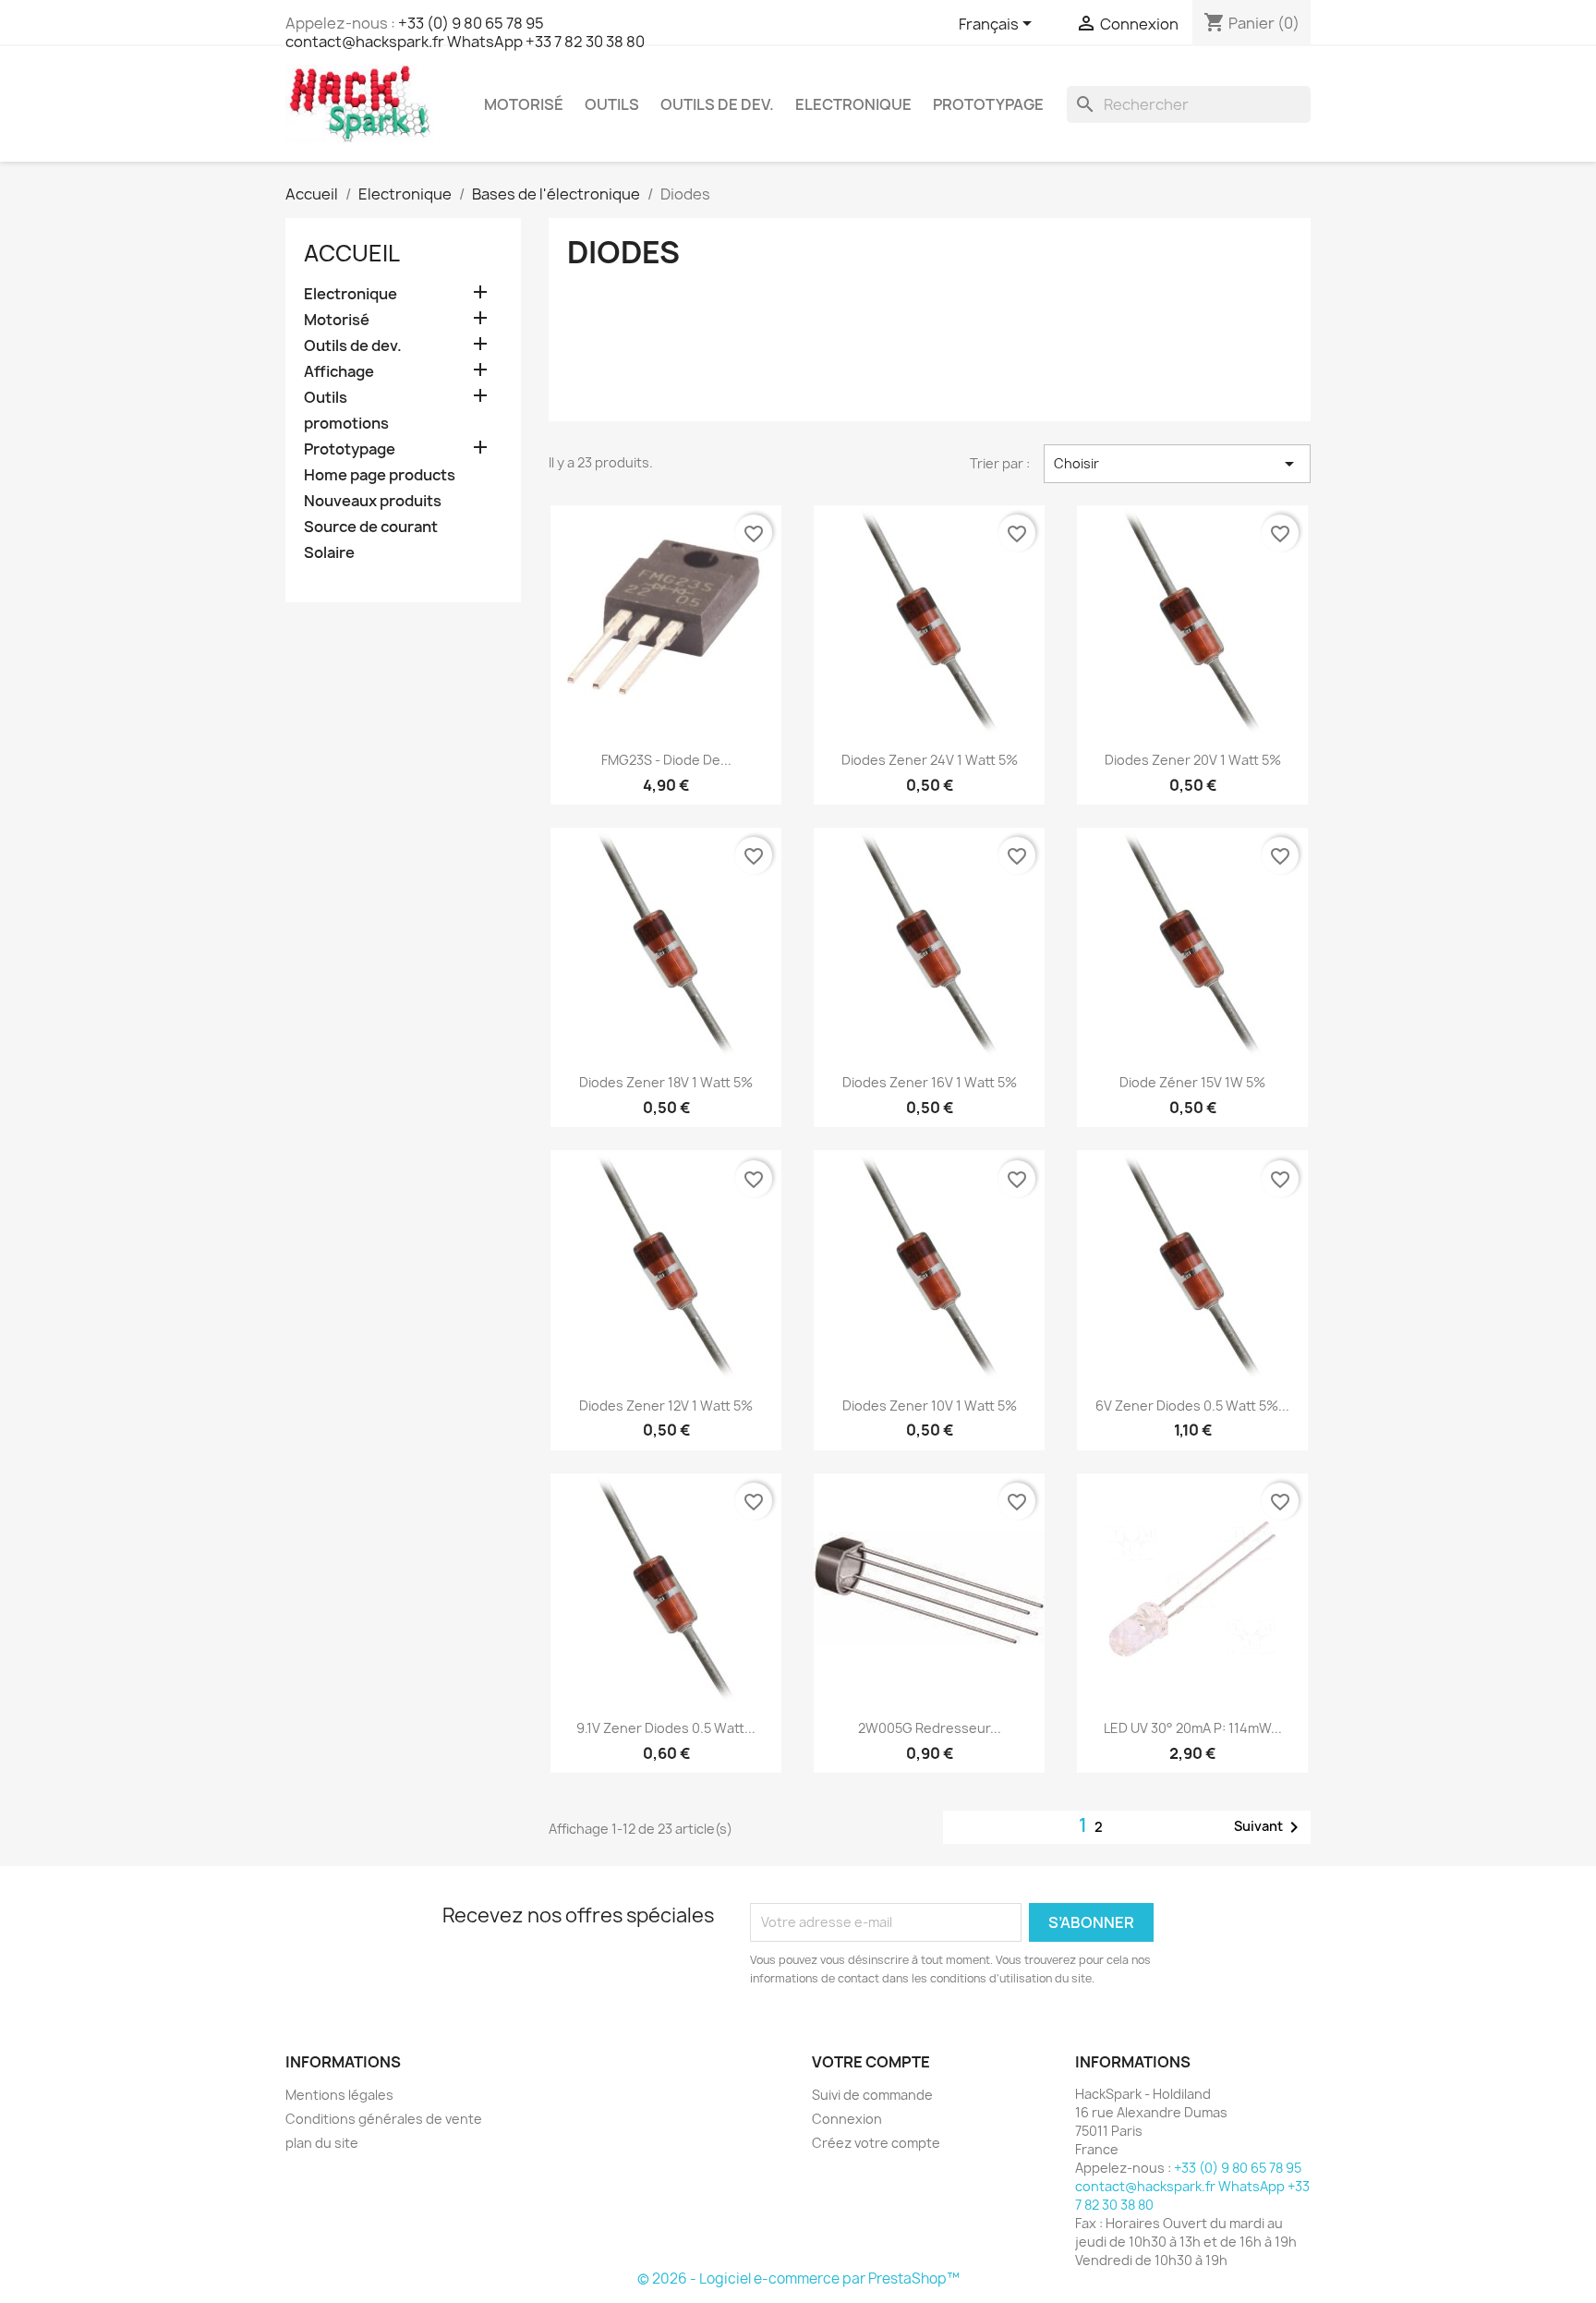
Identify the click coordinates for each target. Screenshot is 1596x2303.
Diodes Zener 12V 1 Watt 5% (666, 1406)
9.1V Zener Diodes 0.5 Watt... (666, 1728)
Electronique (853, 104)
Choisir (1177, 464)
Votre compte (871, 2062)
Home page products (380, 475)
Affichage (339, 372)
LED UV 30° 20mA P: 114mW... (1193, 1728)
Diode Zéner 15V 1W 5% (1192, 1082)
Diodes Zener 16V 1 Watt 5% (930, 1082)
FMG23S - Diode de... (666, 760)
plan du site (322, 2143)
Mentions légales (339, 2095)
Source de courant (371, 527)
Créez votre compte (876, 2143)
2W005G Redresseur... (930, 1728)
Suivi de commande (872, 2095)
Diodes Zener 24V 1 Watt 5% (930, 760)
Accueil (352, 253)
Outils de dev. (717, 104)
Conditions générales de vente (384, 2119)
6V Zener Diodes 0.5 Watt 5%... (1192, 1406)
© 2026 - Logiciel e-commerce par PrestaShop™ (798, 2279)
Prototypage (988, 104)
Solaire (329, 553)
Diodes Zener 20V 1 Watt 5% (1193, 760)
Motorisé (524, 104)
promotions (346, 424)
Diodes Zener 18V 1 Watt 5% (666, 1082)
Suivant (1270, 1827)
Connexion (847, 2119)
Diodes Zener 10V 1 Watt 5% (930, 1406)
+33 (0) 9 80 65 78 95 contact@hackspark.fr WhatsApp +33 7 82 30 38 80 (465, 32)
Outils (612, 104)
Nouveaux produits (373, 501)
